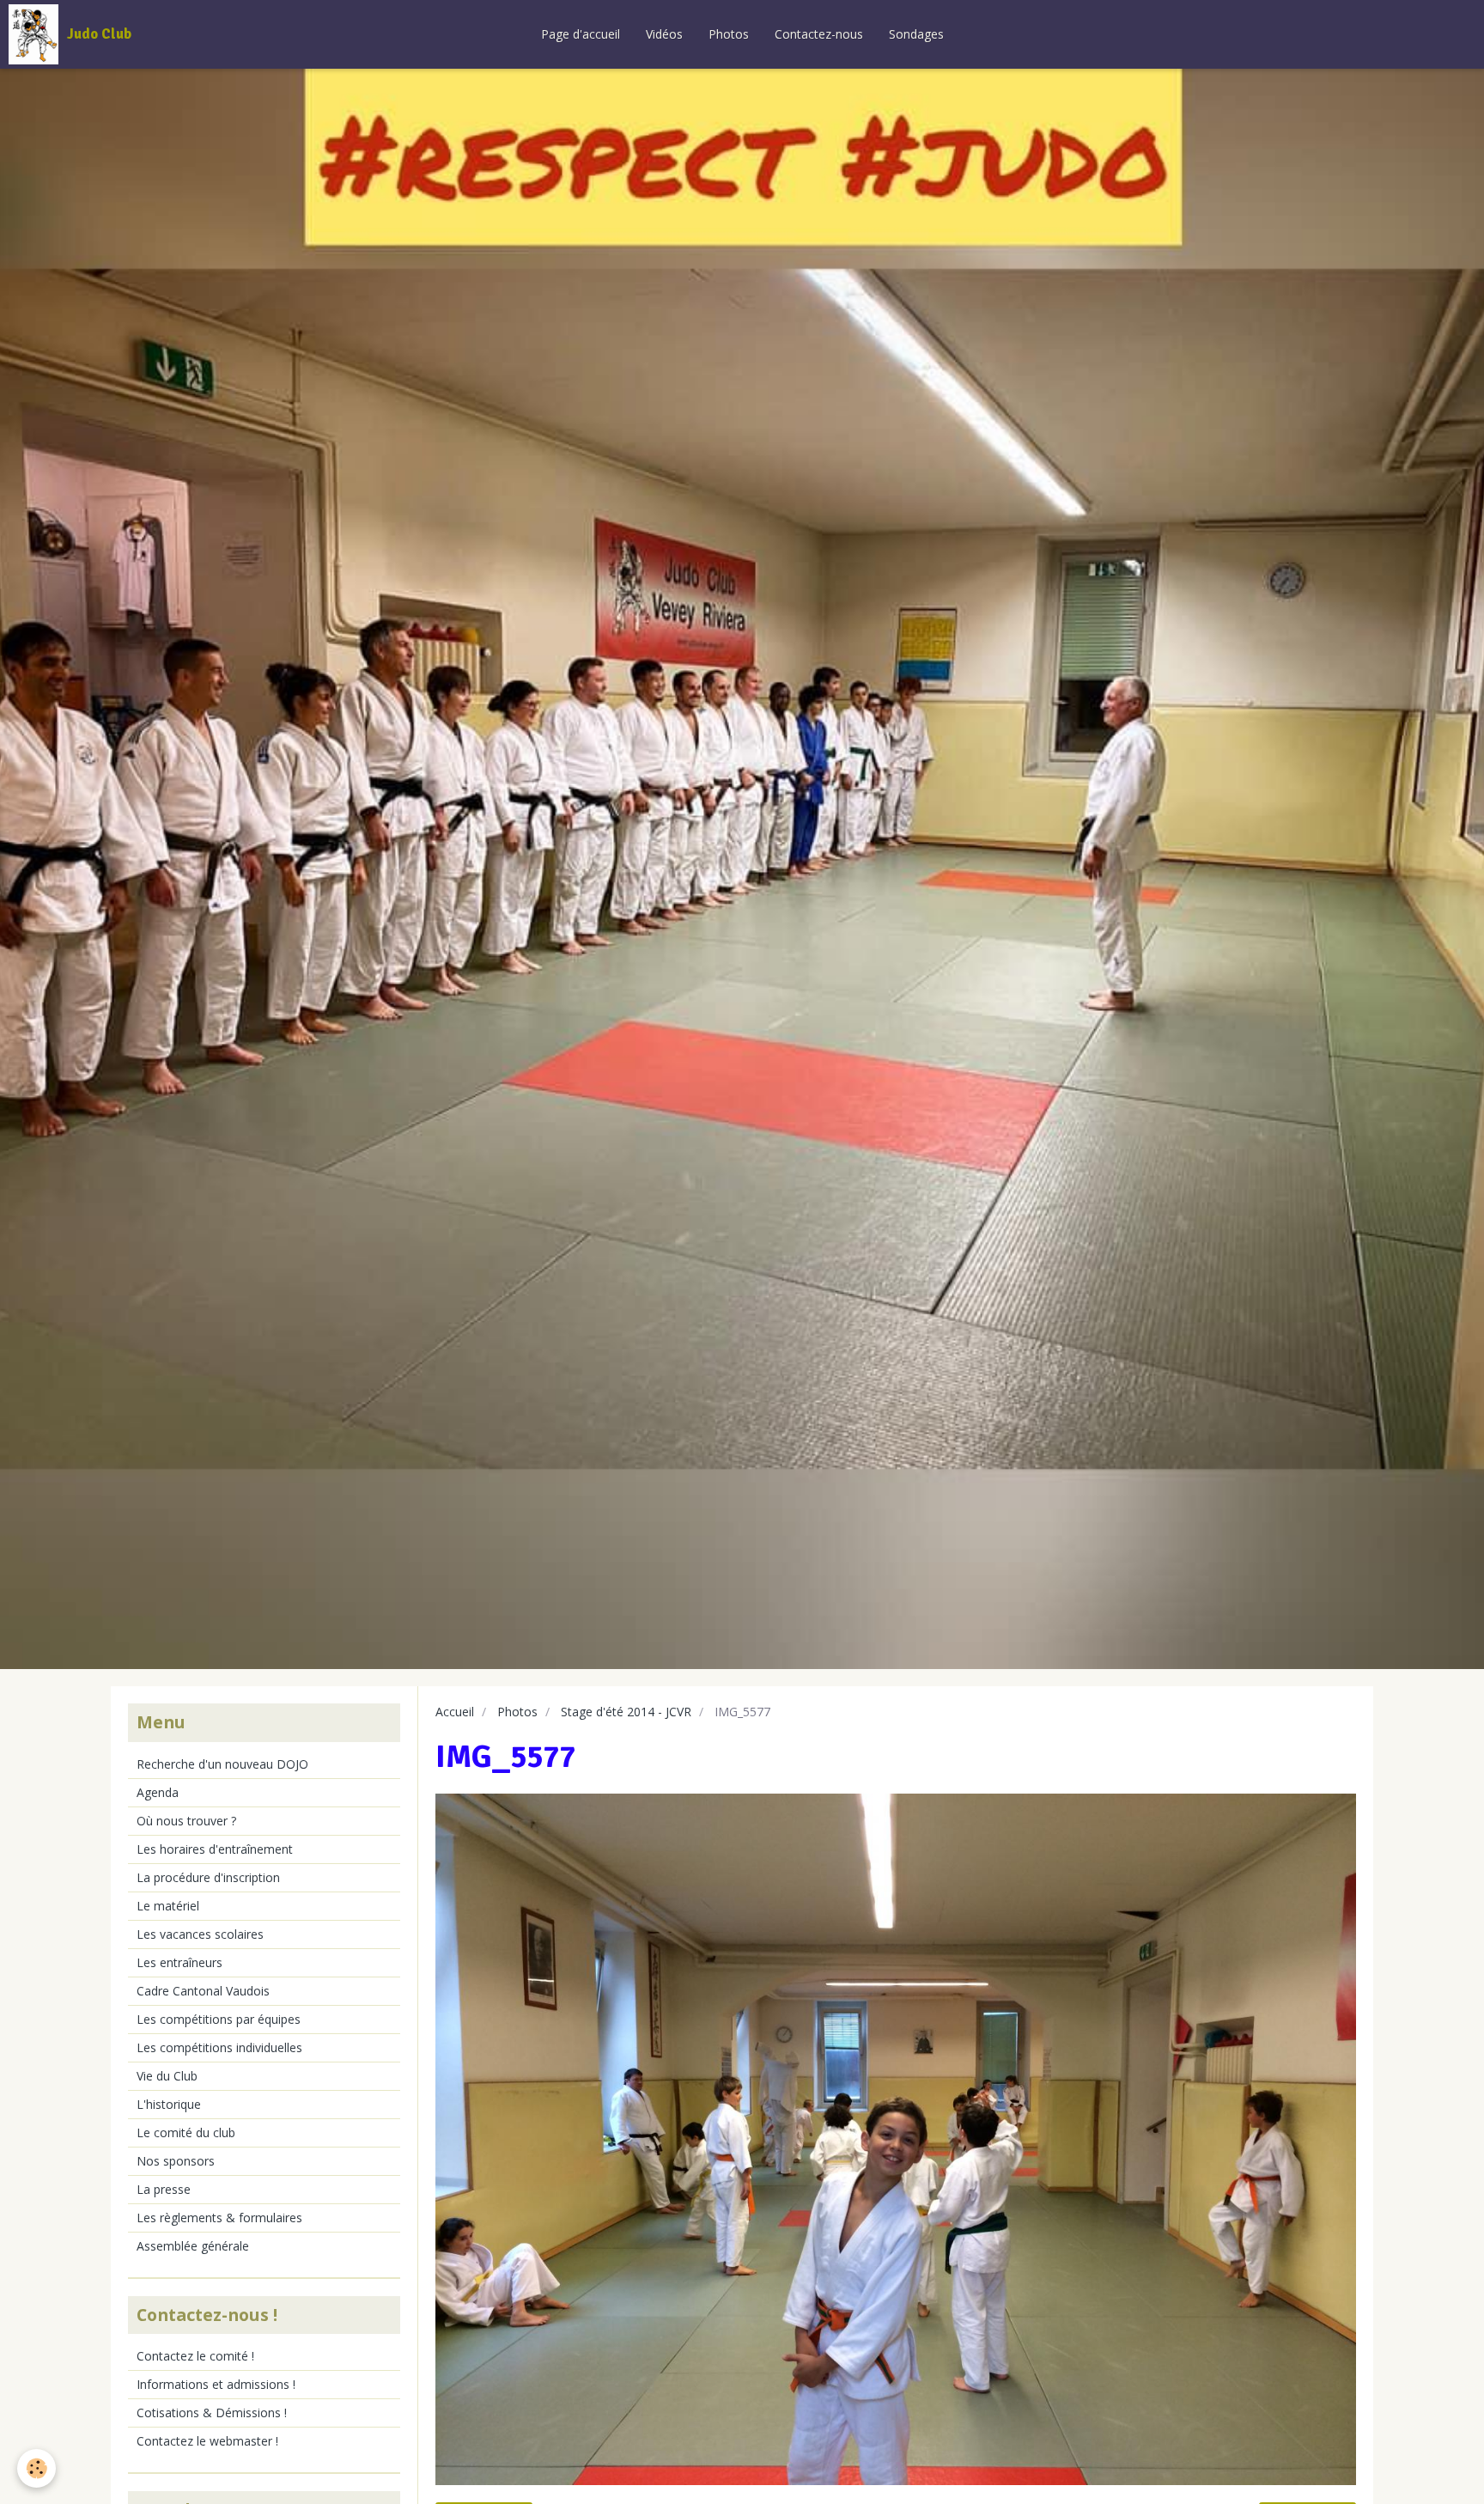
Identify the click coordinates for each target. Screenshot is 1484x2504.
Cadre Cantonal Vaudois (203, 1991)
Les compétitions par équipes (219, 2019)
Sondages (916, 34)
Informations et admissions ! (216, 2384)
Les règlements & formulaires (219, 2218)
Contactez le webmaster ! (207, 2441)
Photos (729, 34)
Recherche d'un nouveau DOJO (222, 1764)
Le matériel (168, 1906)
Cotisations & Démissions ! (212, 2413)
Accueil (455, 1712)
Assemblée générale (193, 2246)
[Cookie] (36, 2468)
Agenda (158, 1792)
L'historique (169, 2104)
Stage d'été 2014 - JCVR (626, 1712)
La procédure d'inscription (208, 1877)
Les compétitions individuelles (219, 2047)
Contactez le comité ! (195, 2356)
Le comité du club (186, 2132)
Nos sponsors (176, 2161)
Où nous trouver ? (186, 1821)
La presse (164, 2189)
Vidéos (664, 34)
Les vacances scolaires (200, 1934)
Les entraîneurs (179, 1962)
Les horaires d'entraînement (215, 1849)
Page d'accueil (581, 34)
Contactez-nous (819, 34)
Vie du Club (167, 2076)
